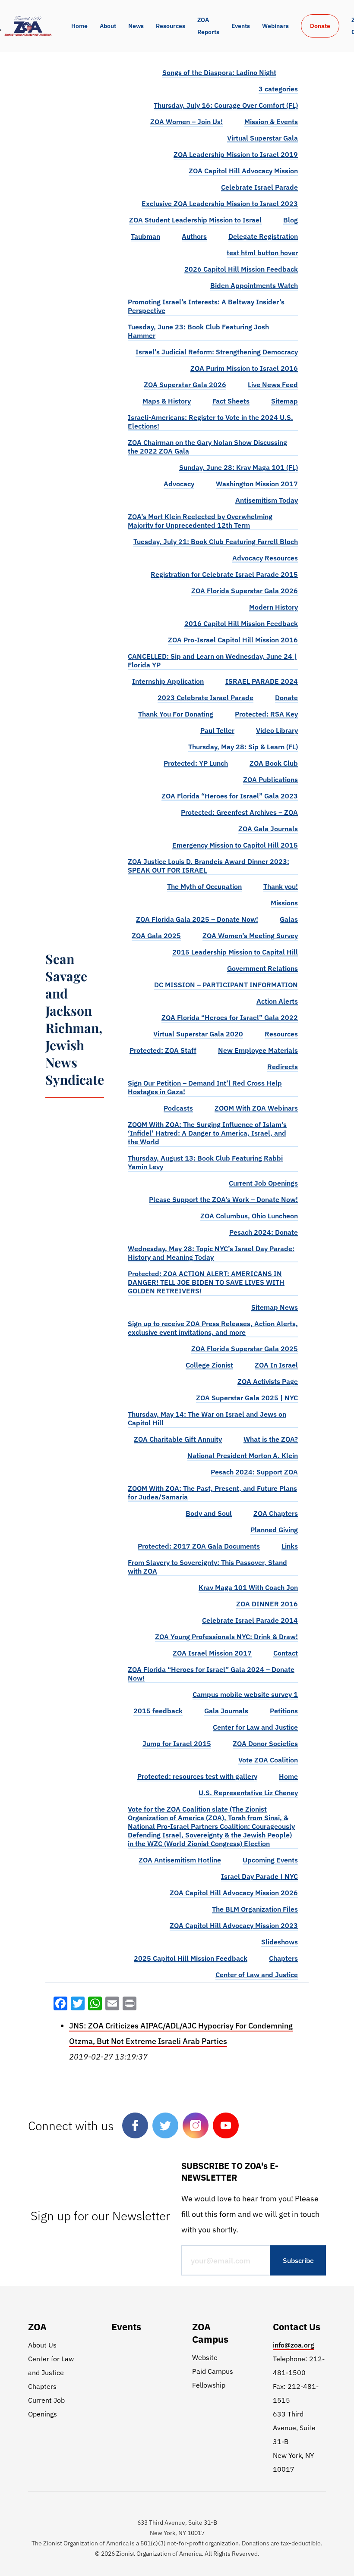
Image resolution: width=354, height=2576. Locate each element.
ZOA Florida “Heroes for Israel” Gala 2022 (230, 1017)
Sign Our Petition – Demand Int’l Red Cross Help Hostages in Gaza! (205, 1087)
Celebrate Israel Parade (259, 187)
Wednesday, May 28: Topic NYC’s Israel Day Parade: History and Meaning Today (211, 1253)
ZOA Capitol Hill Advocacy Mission (243, 171)
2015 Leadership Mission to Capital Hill (235, 952)
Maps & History (167, 401)
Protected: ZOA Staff (163, 1050)
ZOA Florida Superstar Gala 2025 (245, 1349)
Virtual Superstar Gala (262, 138)
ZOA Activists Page (268, 1381)
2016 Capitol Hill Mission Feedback (241, 623)
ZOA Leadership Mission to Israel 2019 (236, 154)
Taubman (145, 236)
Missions (284, 903)
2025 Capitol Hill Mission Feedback (191, 1958)
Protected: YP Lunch (196, 763)
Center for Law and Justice (255, 1727)
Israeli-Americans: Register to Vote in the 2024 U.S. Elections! (210, 422)
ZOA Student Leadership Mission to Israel (195, 220)
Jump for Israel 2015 (177, 1743)
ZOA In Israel (276, 1365)
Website (205, 2357)
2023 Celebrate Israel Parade (205, 698)
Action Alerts (277, 1001)
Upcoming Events (270, 1860)
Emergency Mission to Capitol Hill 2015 (235, 845)
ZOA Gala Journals (268, 829)
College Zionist (209, 1365)
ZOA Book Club (274, 763)
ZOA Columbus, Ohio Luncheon (249, 1216)
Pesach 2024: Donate (264, 1232)
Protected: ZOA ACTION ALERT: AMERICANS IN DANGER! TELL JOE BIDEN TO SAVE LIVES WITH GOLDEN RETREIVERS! (206, 1282)
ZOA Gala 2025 (156, 936)
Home (79, 26)
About (108, 26)
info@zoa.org (294, 2345)
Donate (320, 26)
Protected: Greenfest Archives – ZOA (239, 812)
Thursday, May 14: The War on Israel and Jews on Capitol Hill (207, 1418)
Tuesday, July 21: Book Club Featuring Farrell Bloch (216, 541)
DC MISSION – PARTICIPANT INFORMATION (226, 985)
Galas (289, 919)
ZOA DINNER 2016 (267, 1604)
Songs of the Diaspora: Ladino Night (219, 72)
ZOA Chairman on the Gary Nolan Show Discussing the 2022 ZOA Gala (207, 447)
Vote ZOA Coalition (268, 1760)
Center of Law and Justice (257, 1975)
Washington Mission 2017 (257, 484)
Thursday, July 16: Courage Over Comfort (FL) (226, 105)
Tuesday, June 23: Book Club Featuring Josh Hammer (198, 331)
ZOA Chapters (276, 1513)
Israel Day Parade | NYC (259, 1876)
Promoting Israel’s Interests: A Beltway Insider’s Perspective (206, 306)
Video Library (277, 730)
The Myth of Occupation (204, 886)
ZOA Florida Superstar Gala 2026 (245, 591)
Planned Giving (274, 1530)
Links (290, 1546)
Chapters (283, 1958)
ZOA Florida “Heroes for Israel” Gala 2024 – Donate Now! (211, 1674)
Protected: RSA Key (266, 714)
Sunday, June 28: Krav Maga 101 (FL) (239, 467)
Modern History (273, 607)
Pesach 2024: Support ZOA (254, 1472)
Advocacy (179, 484)
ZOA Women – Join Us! (186, 122)
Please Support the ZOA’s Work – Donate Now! (223, 1199)
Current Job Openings (263, 1183)
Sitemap (284, 401)
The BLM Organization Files (255, 1909)
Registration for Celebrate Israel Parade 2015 (224, 574)
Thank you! (281, 886)
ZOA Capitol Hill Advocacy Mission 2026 (234, 1893)
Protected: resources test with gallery (197, 1776)
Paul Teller (217, 730)
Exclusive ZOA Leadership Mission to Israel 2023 (220, 203)
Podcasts (178, 1108)
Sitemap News (275, 1307)
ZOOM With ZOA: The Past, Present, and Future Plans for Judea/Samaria (212, 1493)
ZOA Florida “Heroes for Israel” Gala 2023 (230, 796)
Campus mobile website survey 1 (245, 1694)
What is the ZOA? (271, 1439)
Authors (194, 236)
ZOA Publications (270, 779)
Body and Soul (209, 1513)
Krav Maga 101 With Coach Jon (248, 1587)
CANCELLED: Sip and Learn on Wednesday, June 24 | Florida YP (212, 660)
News (136, 26)
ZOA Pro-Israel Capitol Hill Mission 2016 (233, 640)
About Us (42, 2345)
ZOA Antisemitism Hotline (180, 1860)
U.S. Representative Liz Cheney (248, 1793)
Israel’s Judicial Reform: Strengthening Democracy (217, 352)
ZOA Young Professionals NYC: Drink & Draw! (226, 1637)
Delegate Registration (263, 236)
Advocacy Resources (265, 558)
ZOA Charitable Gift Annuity (178, 1439)
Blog (291, 220)
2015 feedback (158, 1711)
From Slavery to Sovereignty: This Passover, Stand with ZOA (207, 1567)
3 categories (278, 89)
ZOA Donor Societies (265, 1743)
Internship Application (168, 681)
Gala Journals (226, 1711)
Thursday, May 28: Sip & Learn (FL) (243, 747)
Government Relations (262, 968)
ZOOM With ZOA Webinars (256, 1108)
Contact (286, 1653)
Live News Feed (273, 385)
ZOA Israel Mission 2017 (212, 1653)
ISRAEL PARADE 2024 (262, 681)
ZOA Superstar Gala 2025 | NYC (247, 1398)
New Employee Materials (258, 1050)
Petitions (284, 1711)
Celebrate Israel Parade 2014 (250, 1620)
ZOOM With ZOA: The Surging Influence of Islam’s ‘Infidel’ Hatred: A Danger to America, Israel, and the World (207, 1133)
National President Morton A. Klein (243, 1455)
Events (241, 26)
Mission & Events (271, 122)
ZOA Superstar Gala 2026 (185, 385)
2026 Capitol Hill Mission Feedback (241, 269)
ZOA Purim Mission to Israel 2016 (244, 368)
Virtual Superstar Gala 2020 (198, 1034)
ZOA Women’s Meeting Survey (250, 936)
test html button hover (262, 253)
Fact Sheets (231, 401)
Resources (171, 26)
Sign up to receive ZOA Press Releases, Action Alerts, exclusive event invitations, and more (213, 1328)
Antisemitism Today (267, 500)
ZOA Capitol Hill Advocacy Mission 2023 (234, 1925)
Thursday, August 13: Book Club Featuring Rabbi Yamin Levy (205, 1162)
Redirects (283, 1067)
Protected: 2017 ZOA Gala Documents (199, 1546)
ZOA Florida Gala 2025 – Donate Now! (197, 919)
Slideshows (280, 1942)
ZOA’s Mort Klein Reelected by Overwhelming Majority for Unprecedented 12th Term (200, 521)
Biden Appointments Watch (254, 285)
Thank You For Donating (176, 714)
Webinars (275, 26)
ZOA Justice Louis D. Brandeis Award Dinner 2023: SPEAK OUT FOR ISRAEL (209, 866)
